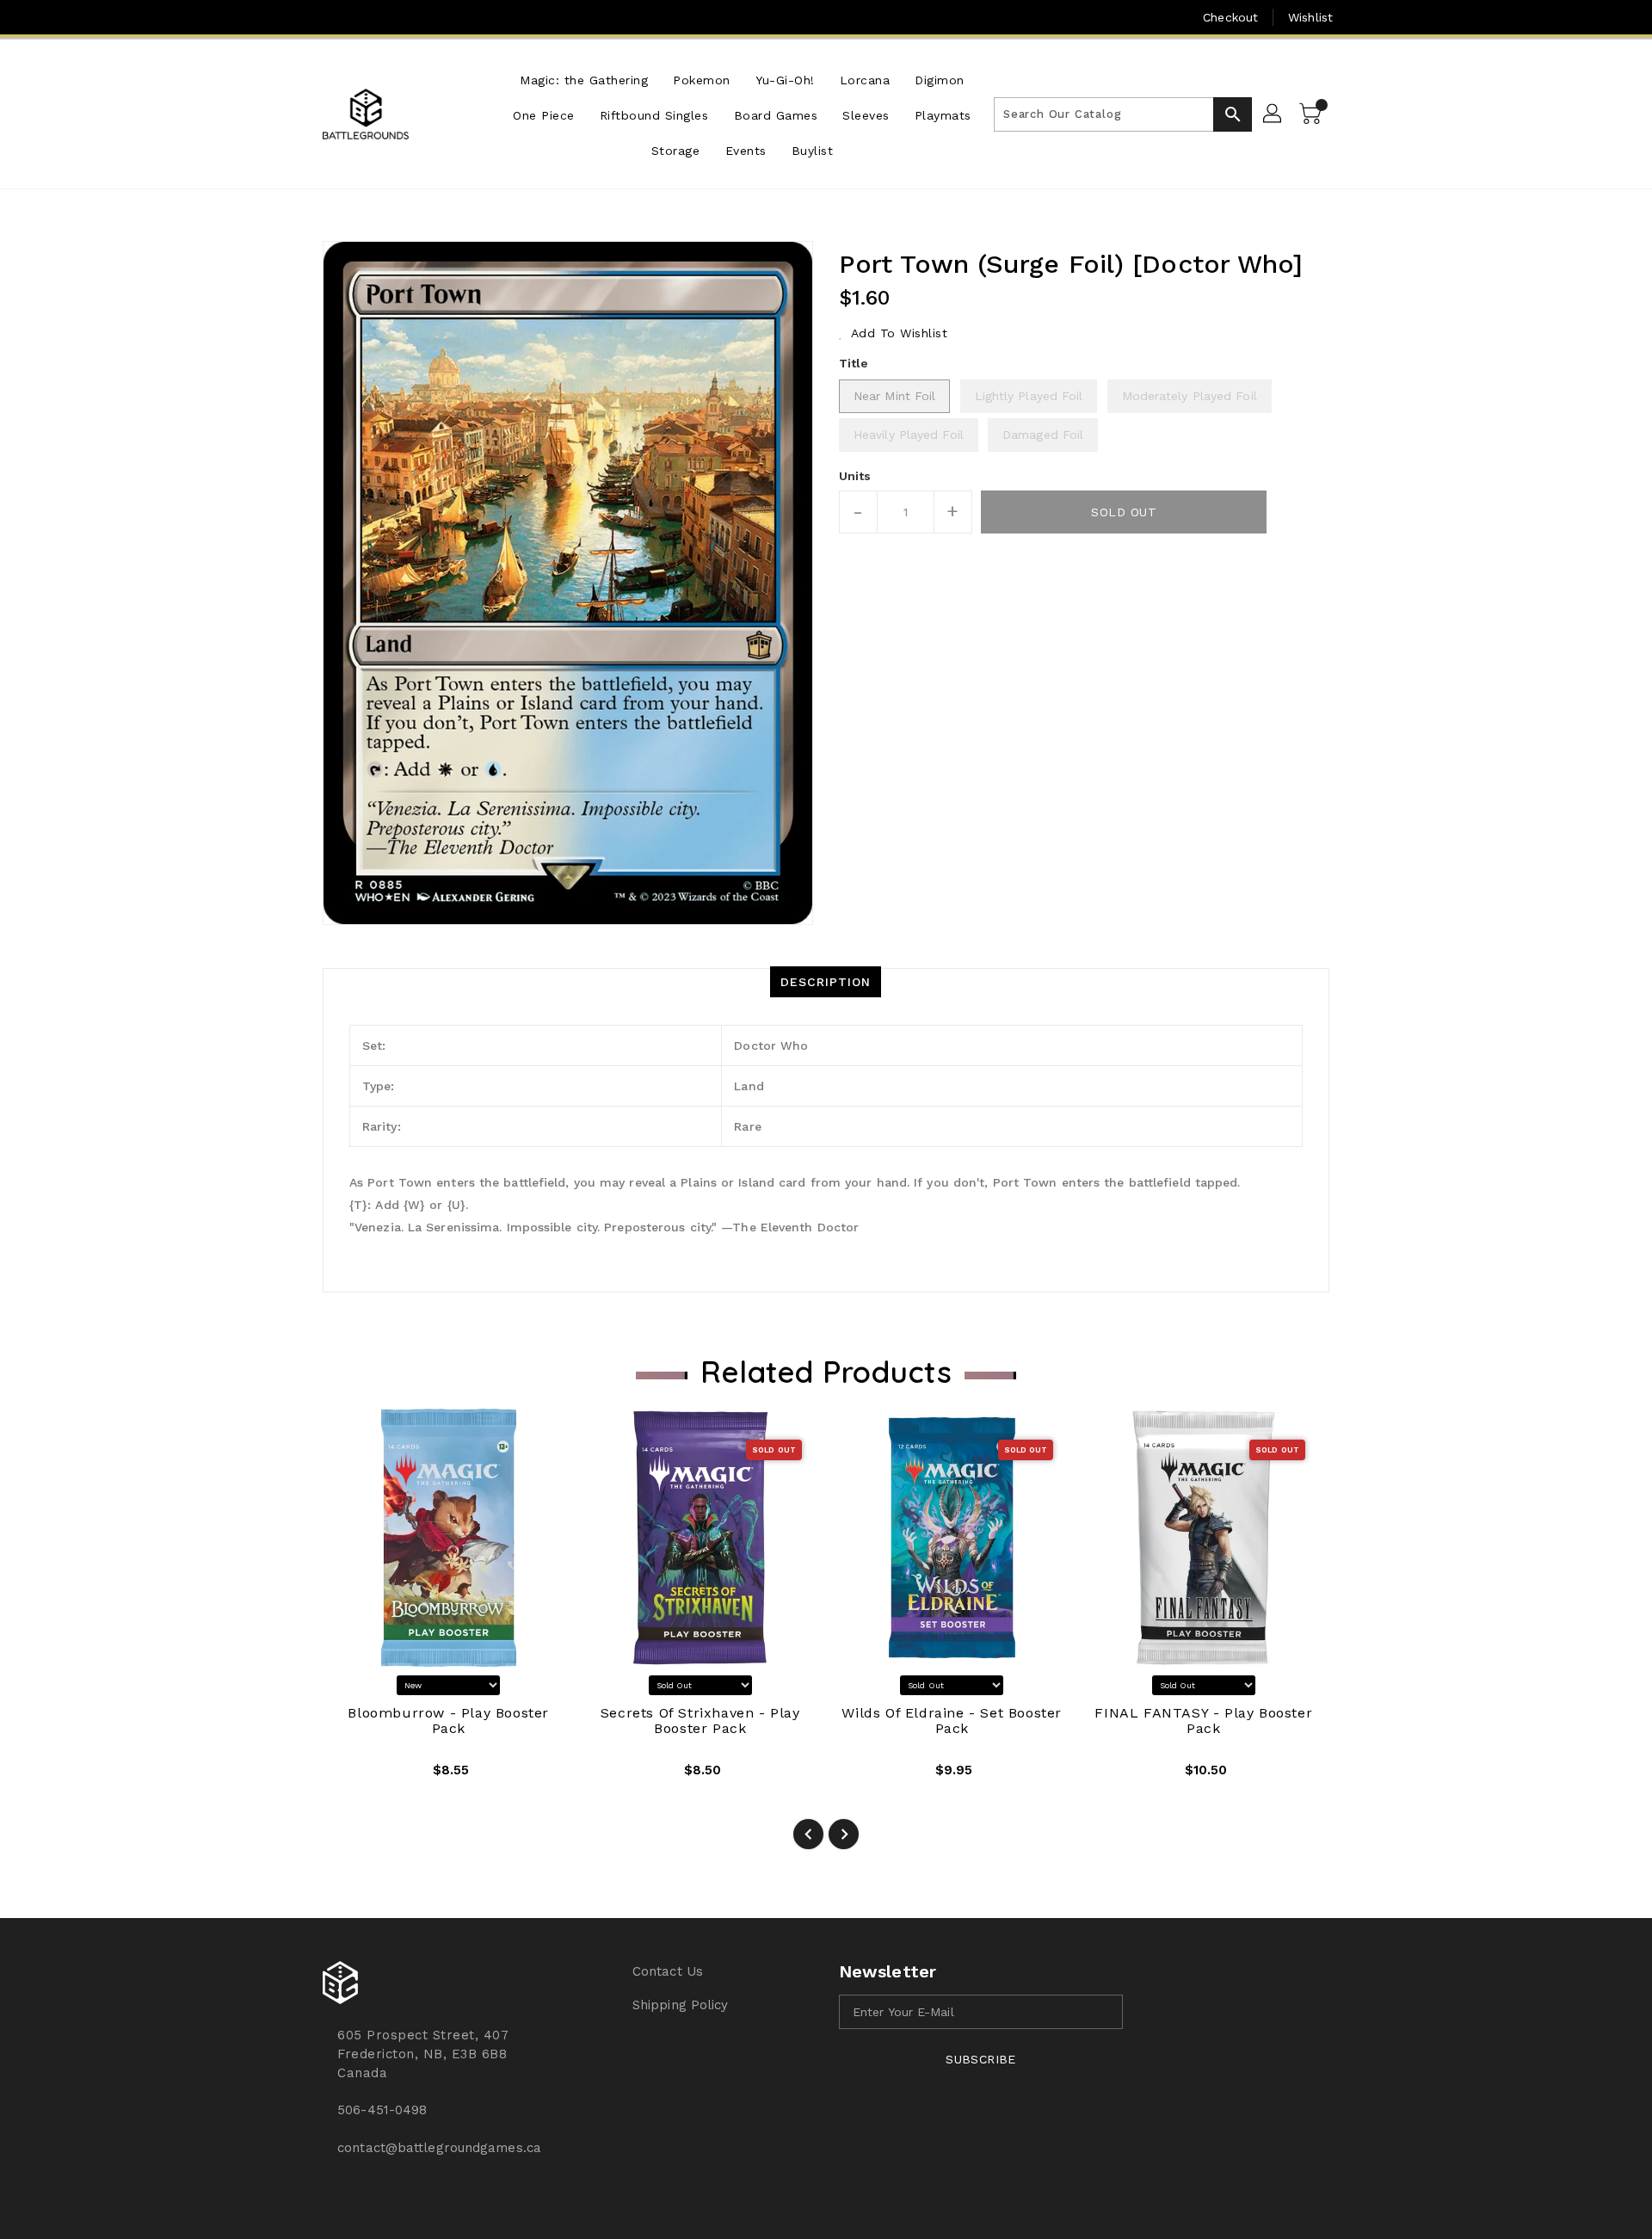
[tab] (826, 982)
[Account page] (1273, 114)
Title (854, 363)
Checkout (1230, 17)
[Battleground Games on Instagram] (332, 17)
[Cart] (1312, 114)
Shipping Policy (681, 2005)
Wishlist (1310, 17)
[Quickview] (349, 1776)
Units (855, 476)
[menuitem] (584, 79)
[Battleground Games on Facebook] (299, 17)
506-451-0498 (382, 2110)
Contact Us (668, 1971)
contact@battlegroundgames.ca (439, 2148)
